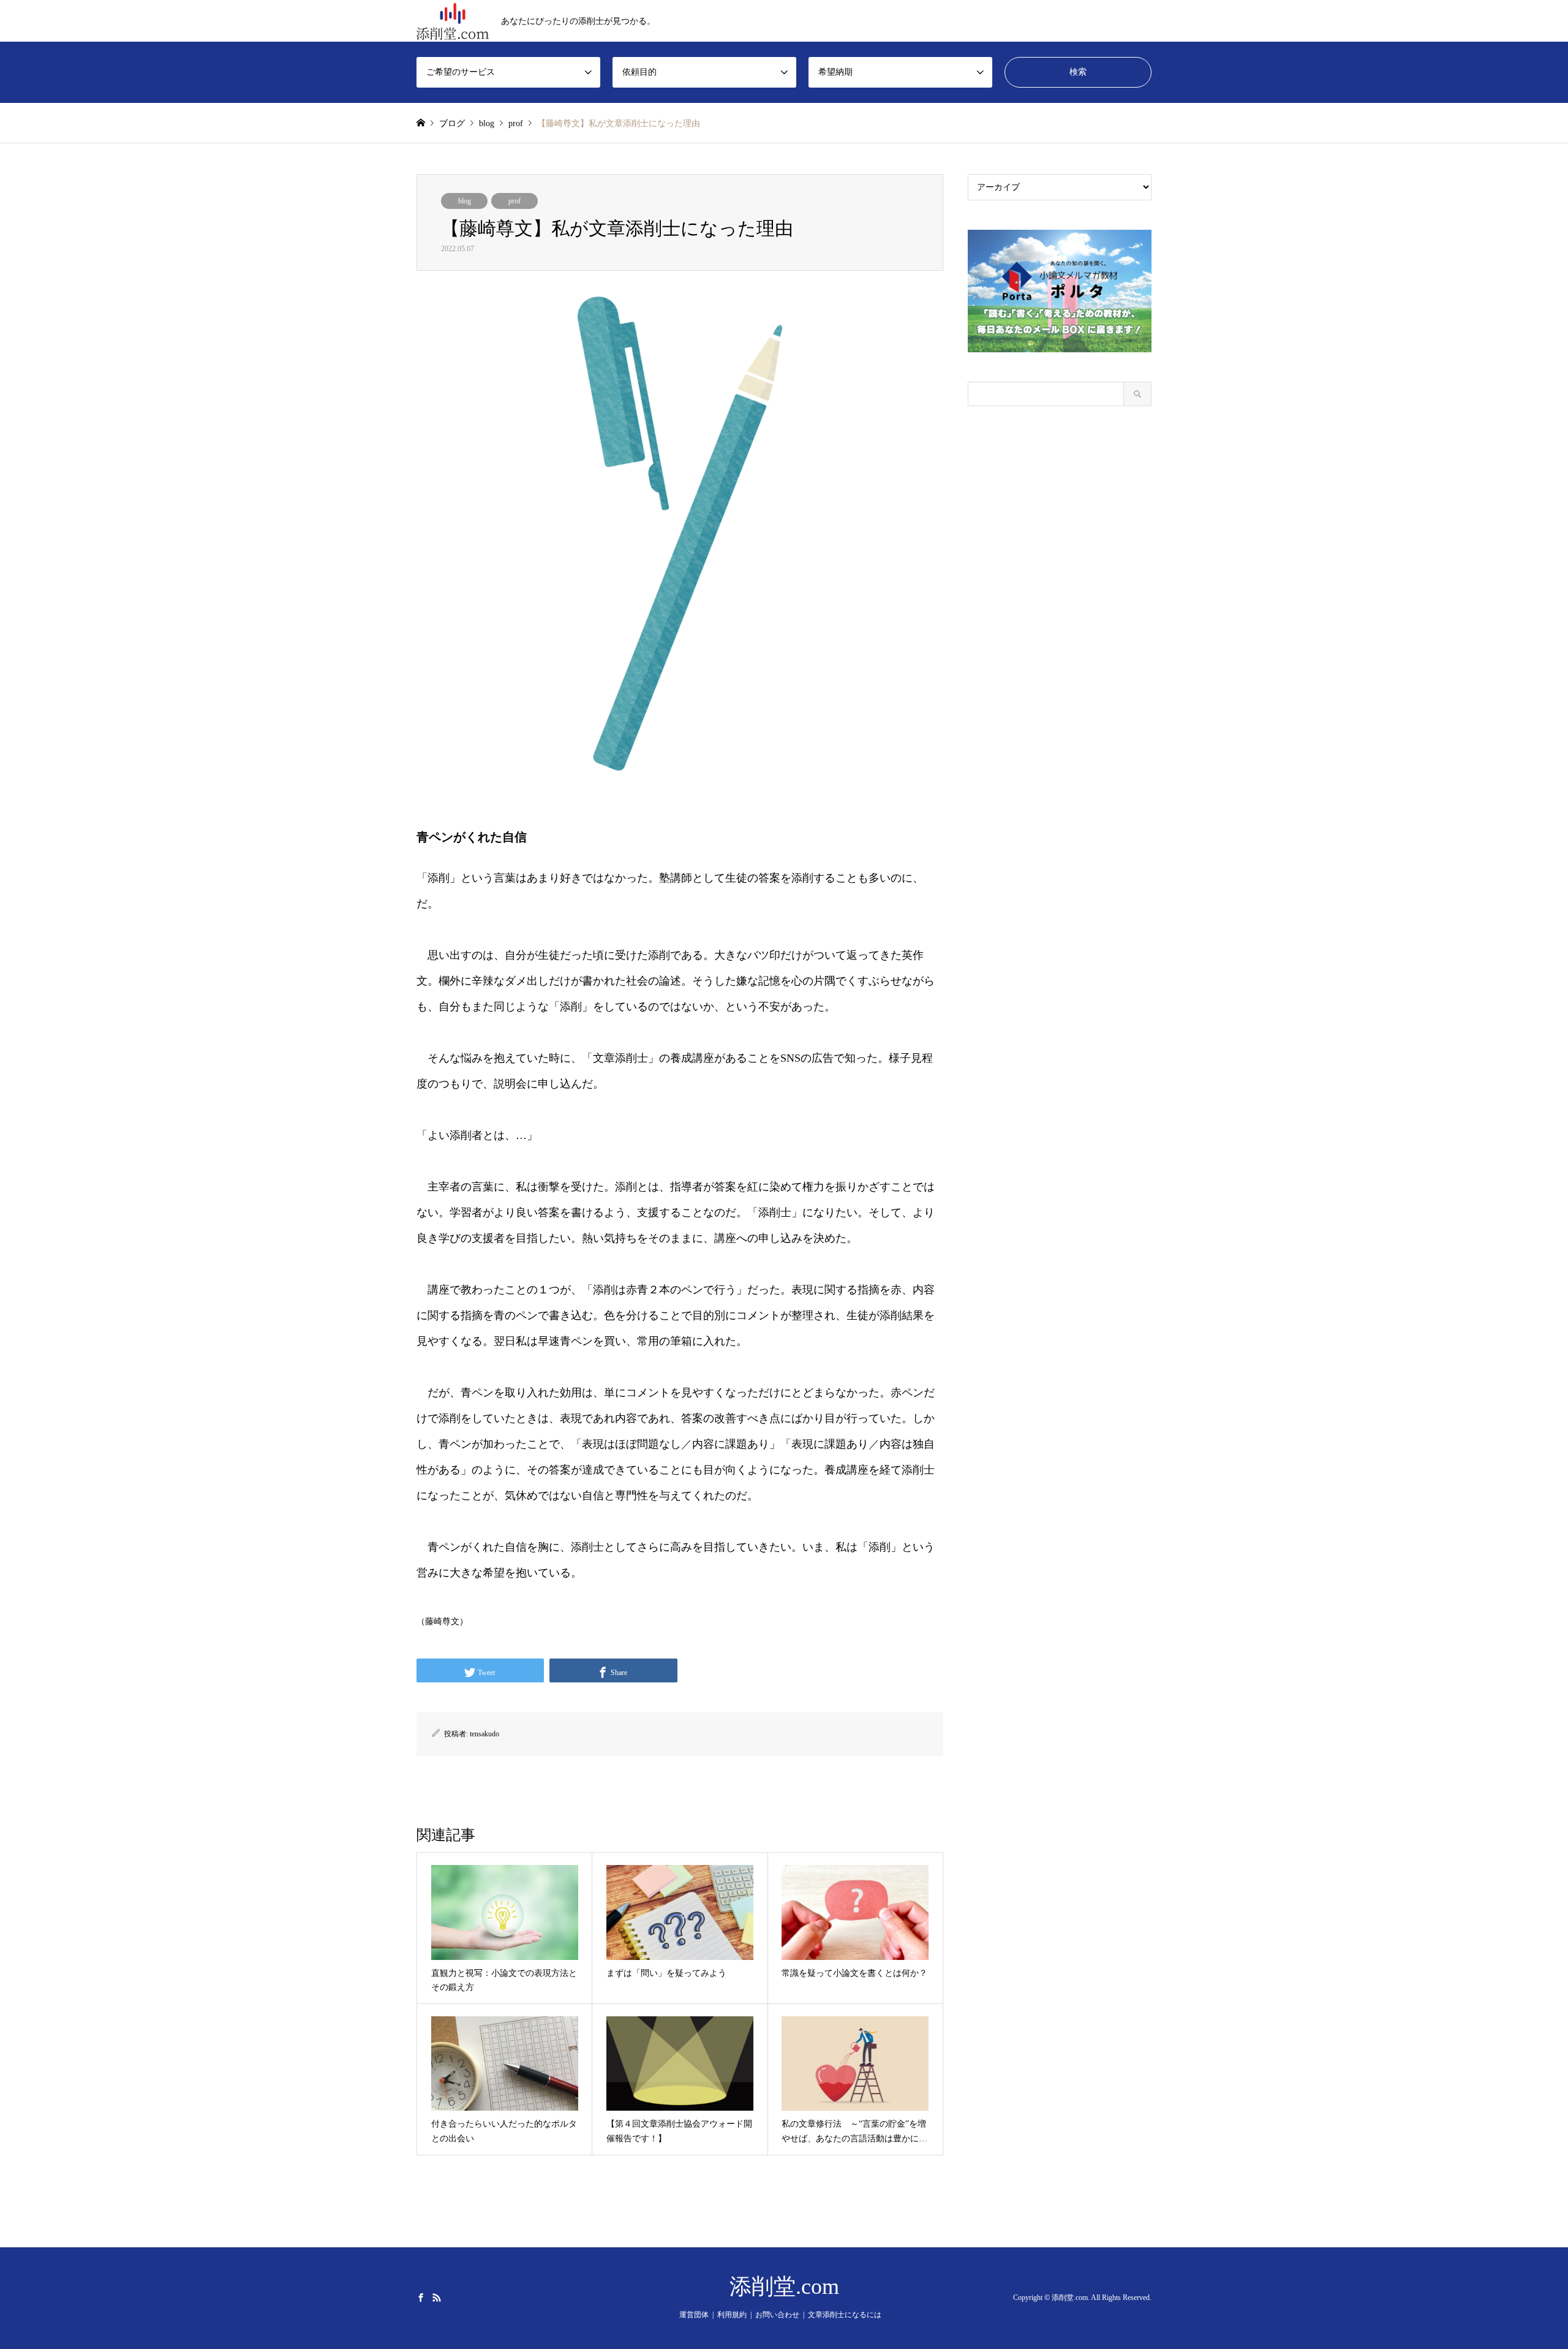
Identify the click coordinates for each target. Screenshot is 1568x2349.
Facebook (421, 2297)
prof (514, 201)
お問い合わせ (777, 2315)
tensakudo (484, 1734)
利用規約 (732, 2315)
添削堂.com (784, 2287)
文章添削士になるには (845, 2315)
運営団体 (694, 2315)
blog (465, 201)
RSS (437, 2297)
